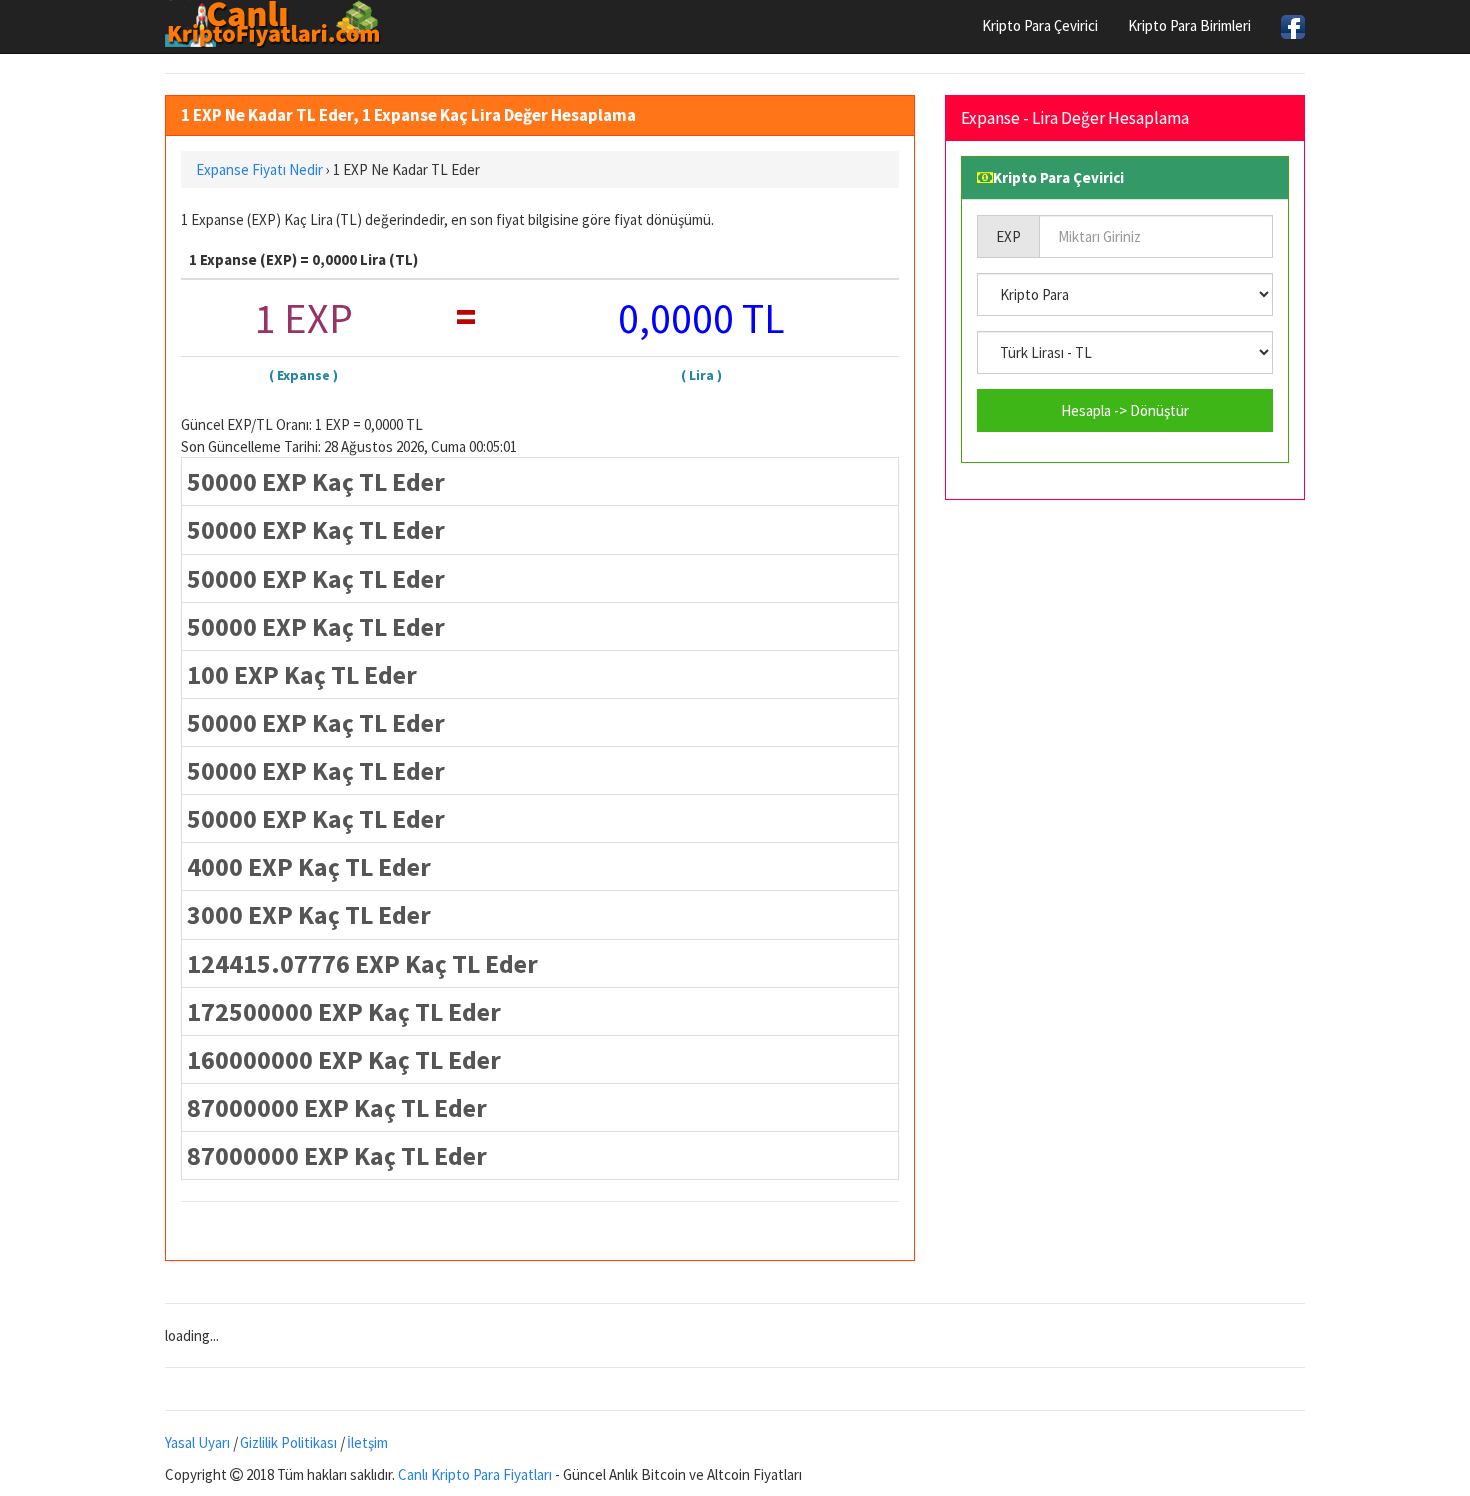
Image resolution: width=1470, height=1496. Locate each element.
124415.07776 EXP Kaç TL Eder (362, 963)
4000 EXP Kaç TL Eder (309, 866)
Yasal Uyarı (197, 1442)
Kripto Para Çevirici (1040, 25)
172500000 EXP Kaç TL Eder (344, 1011)
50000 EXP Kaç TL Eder (316, 481)
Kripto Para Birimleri (1189, 25)
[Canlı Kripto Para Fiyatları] (278, 24)
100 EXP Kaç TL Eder (302, 674)
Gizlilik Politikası (288, 1442)
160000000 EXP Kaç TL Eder (344, 1059)
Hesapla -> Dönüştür (1125, 410)
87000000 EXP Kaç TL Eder (337, 1107)
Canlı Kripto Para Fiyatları (475, 1474)
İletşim (367, 1442)
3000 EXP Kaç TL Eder (309, 914)
